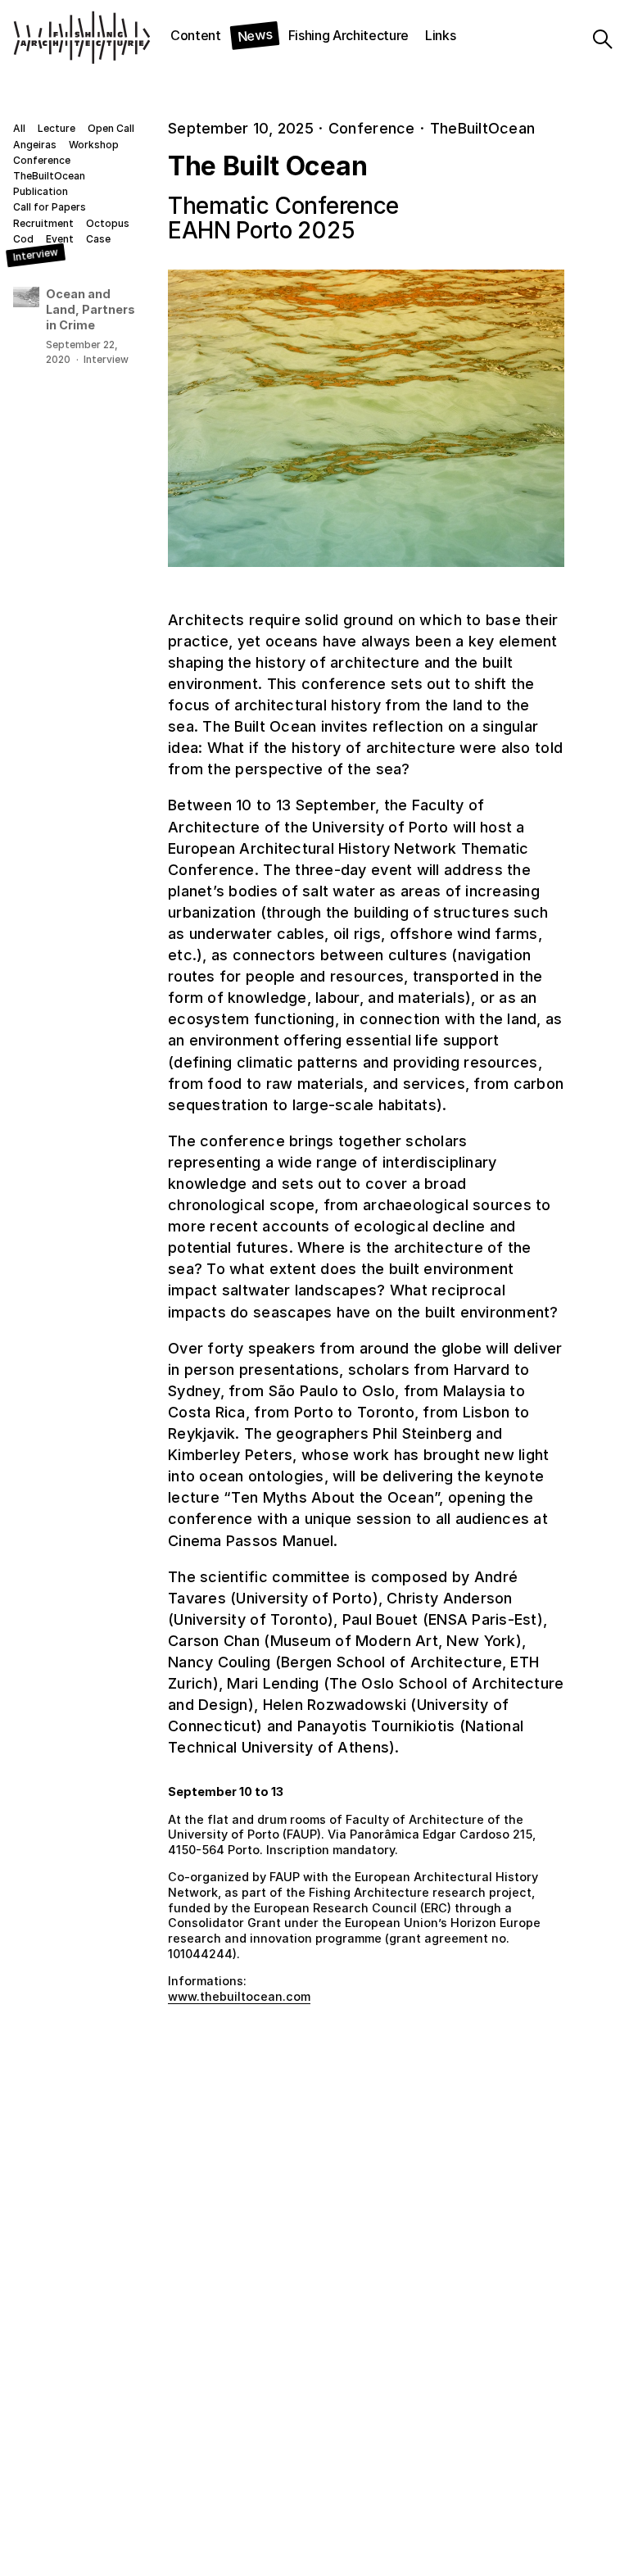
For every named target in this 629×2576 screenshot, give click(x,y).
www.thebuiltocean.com (239, 1996)
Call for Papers (50, 207)
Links (440, 35)
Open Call (111, 129)
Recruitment (43, 224)
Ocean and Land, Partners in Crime (91, 309)
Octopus (108, 224)
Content (196, 35)
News (255, 35)
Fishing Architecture (349, 35)
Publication (41, 192)
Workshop (94, 145)
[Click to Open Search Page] (608, 39)
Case (98, 239)
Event (60, 239)
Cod (23, 239)
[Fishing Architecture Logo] (48, 39)
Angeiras (35, 145)
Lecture (57, 129)
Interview (35, 255)
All (19, 129)
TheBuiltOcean (49, 176)
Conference (42, 161)
